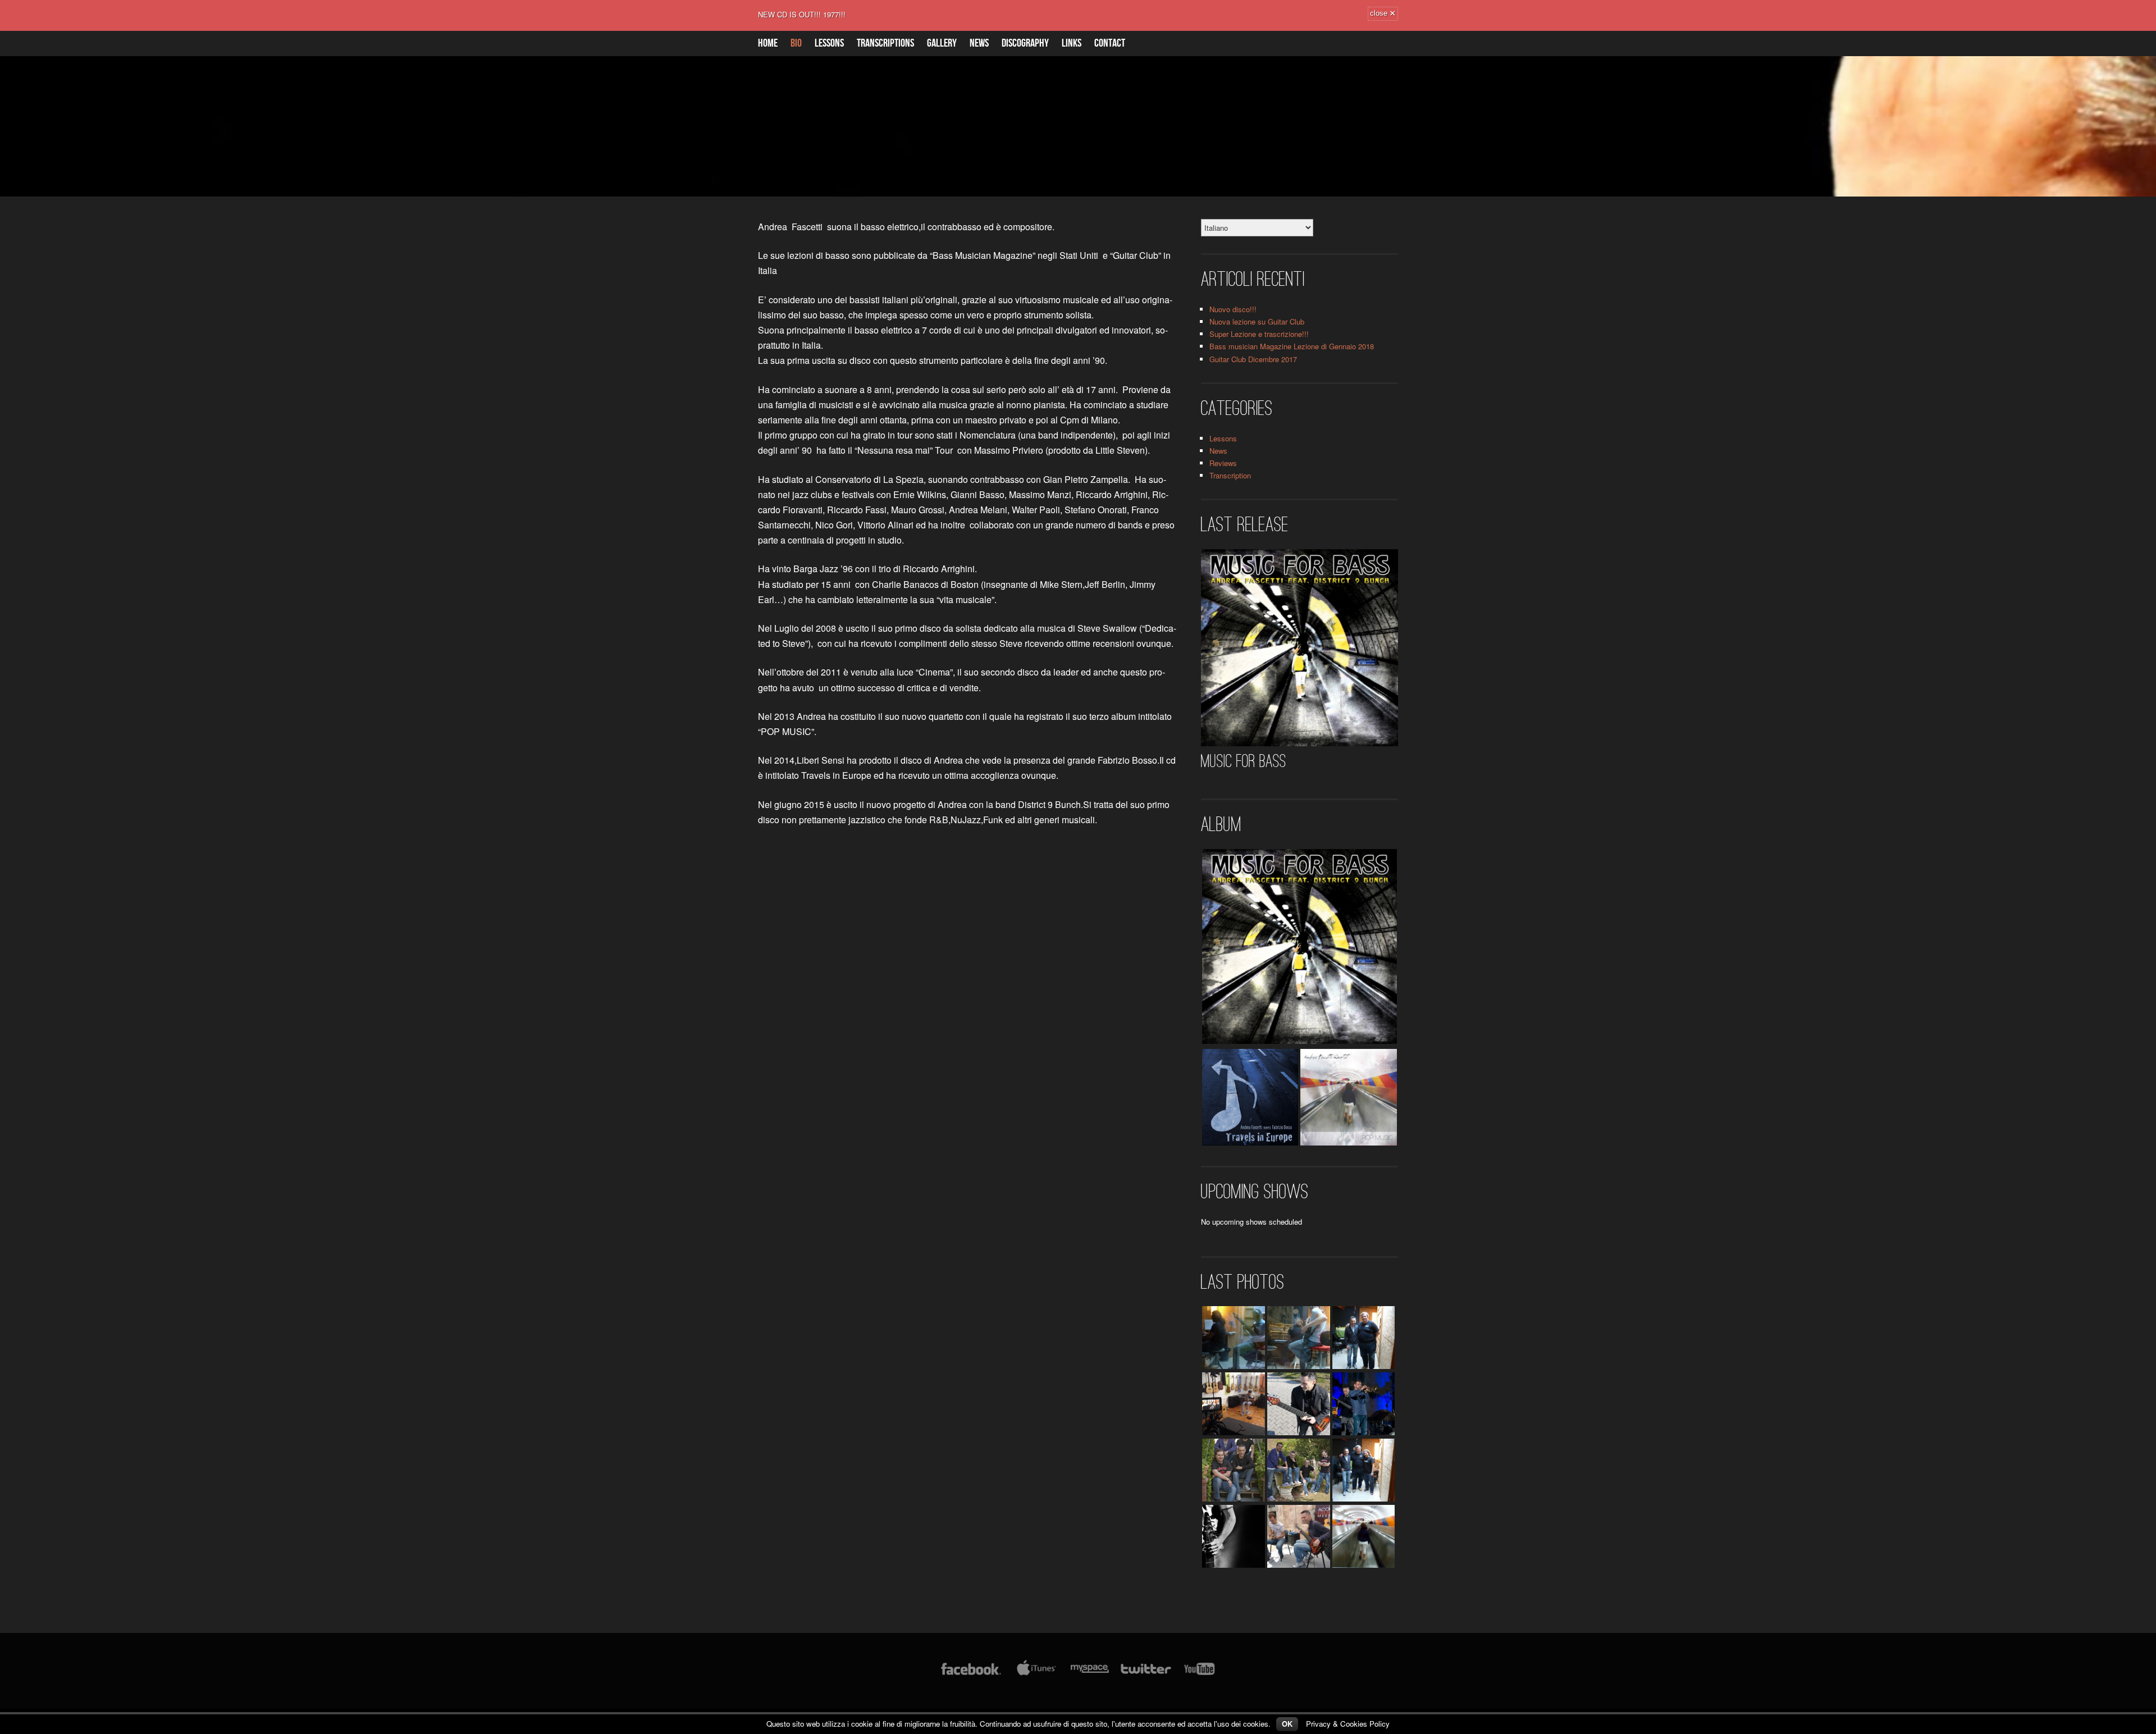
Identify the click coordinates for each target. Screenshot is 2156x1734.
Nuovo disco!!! (1233, 309)
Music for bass (1244, 761)
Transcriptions (885, 43)
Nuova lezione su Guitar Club (1257, 321)
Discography (1025, 43)
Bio (796, 43)
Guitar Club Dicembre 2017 (1253, 359)
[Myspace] (1089, 1674)
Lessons (829, 43)
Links (1072, 43)
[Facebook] (971, 1674)
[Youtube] (1200, 1674)
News (979, 43)
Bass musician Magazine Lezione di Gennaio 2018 (1292, 346)
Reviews (1223, 463)
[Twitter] (1145, 1674)
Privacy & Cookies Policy (1348, 1724)
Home (768, 43)
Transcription (1230, 475)
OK (1287, 1724)
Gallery (942, 43)
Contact (1110, 43)
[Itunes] (1036, 1674)
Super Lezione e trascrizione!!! (1259, 334)
